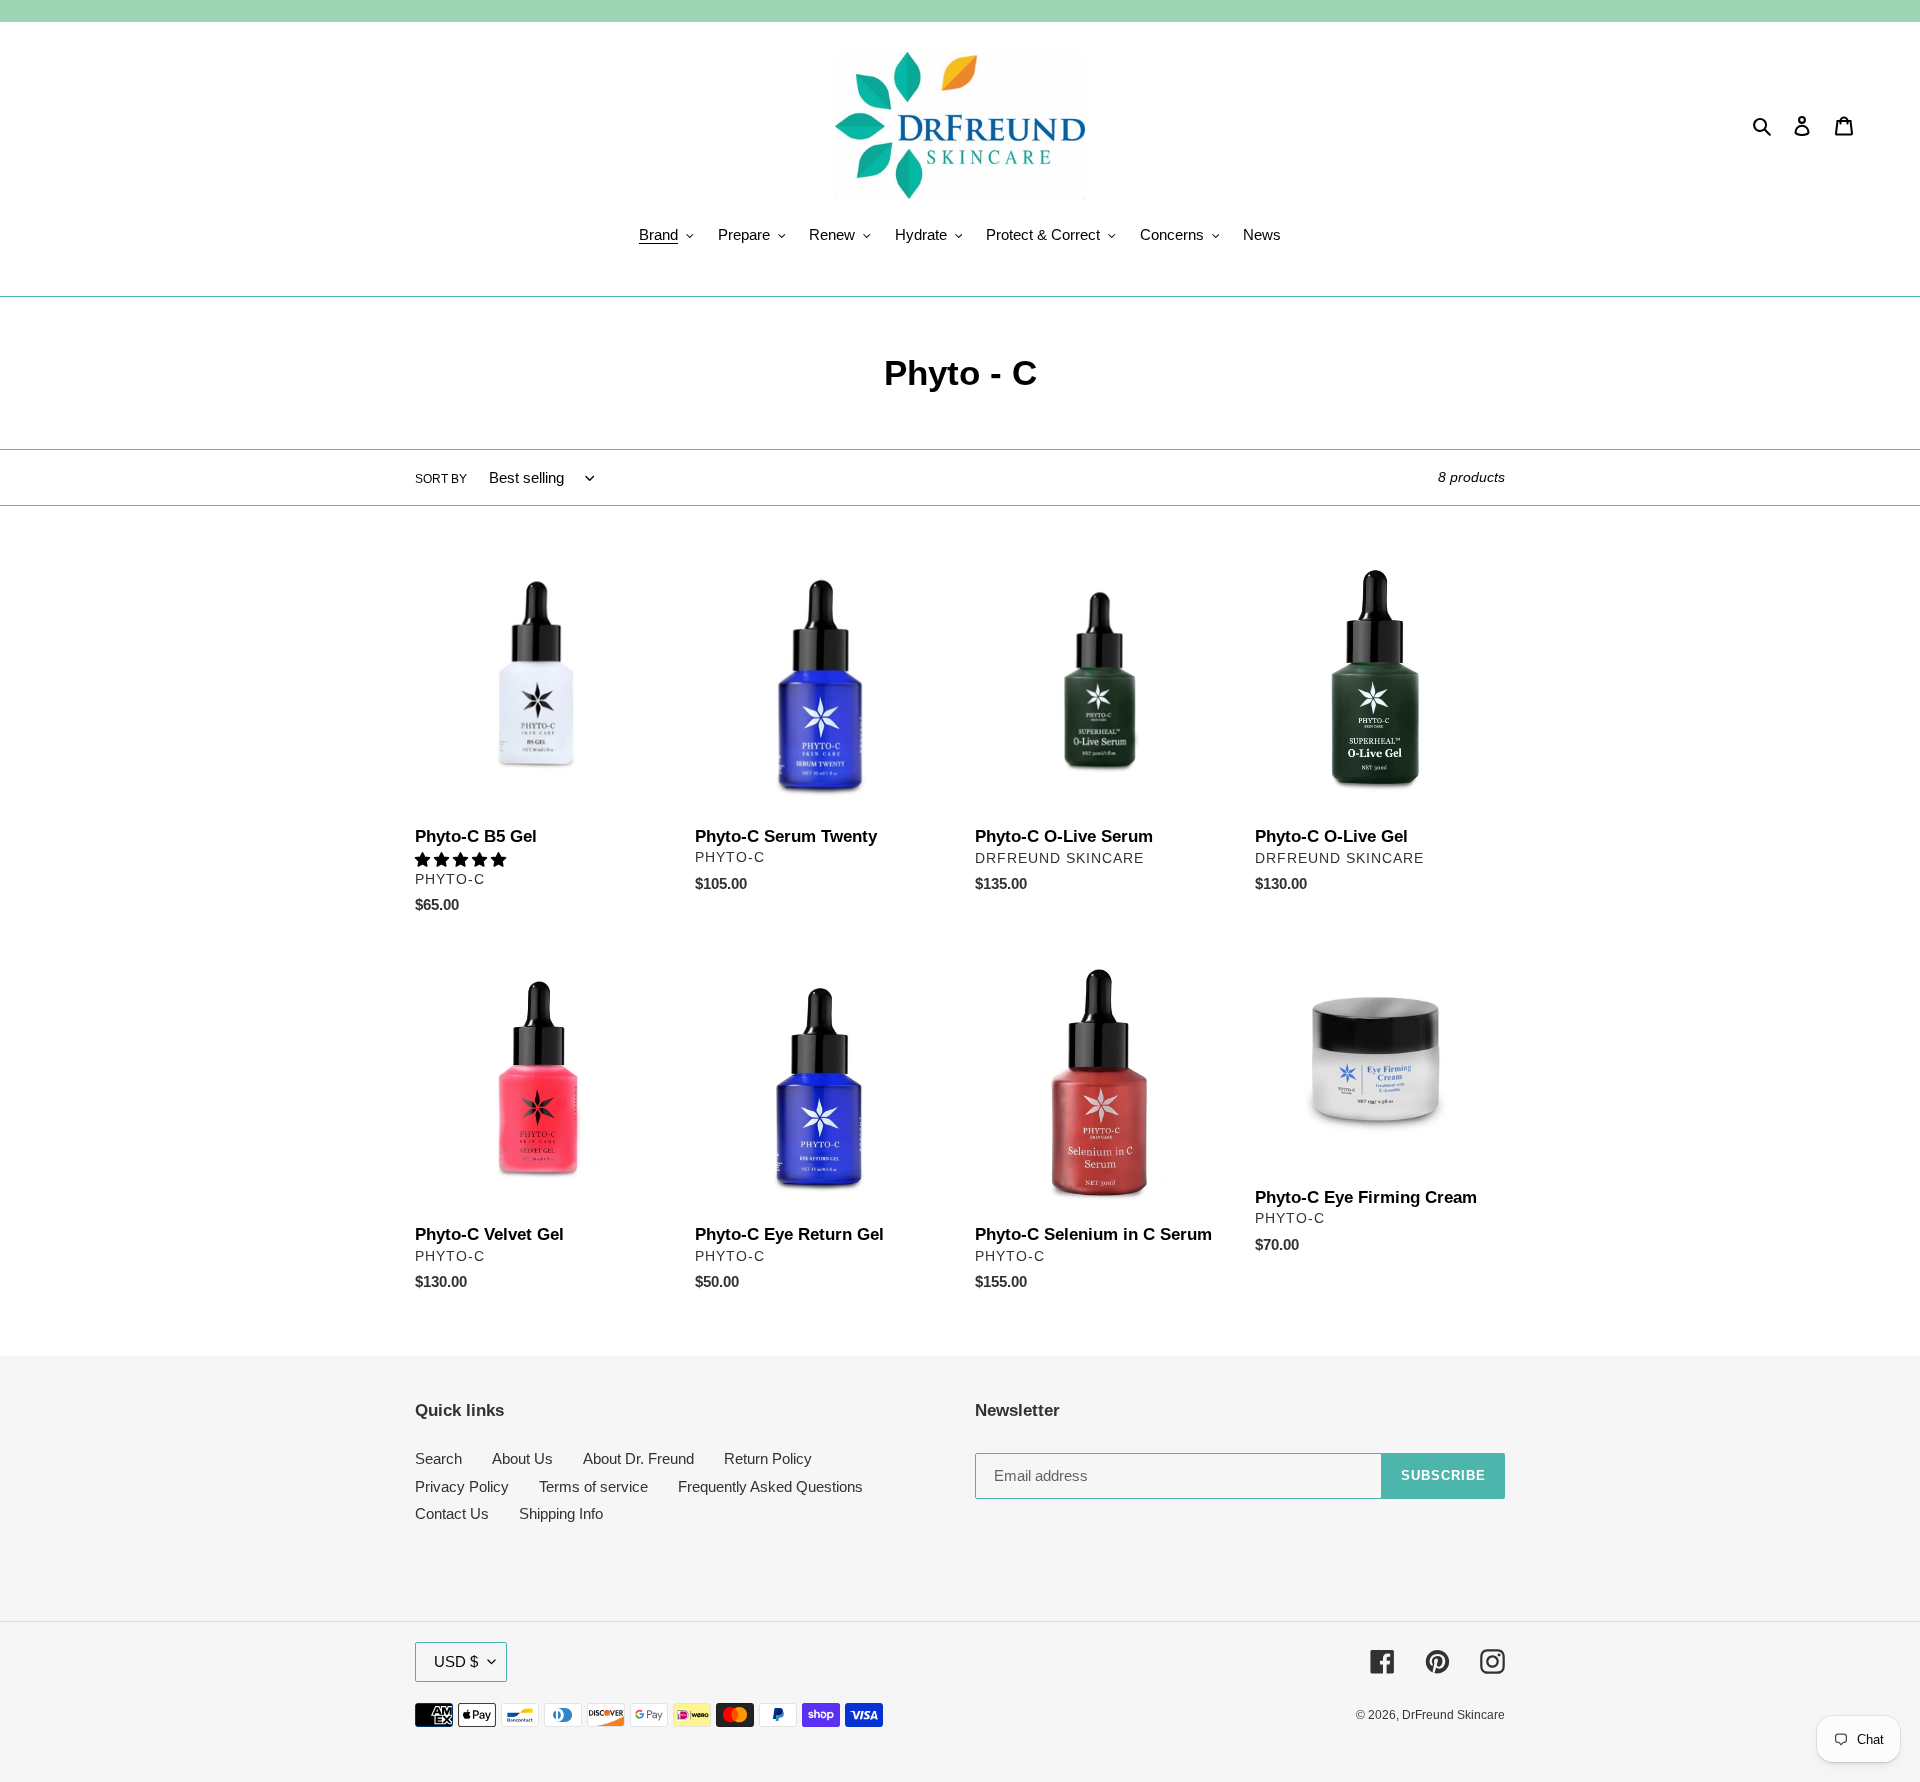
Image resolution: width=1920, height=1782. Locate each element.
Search (438, 1458)
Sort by (441, 479)
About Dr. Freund (638, 1458)
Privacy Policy (462, 1486)
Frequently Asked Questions (770, 1486)
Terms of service (593, 1486)
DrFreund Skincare (1453, 1715)
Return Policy (768, 1458)
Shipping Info (561, 1513)
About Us (522, 1458)
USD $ (456, 1661)
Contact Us (452, 1513)
